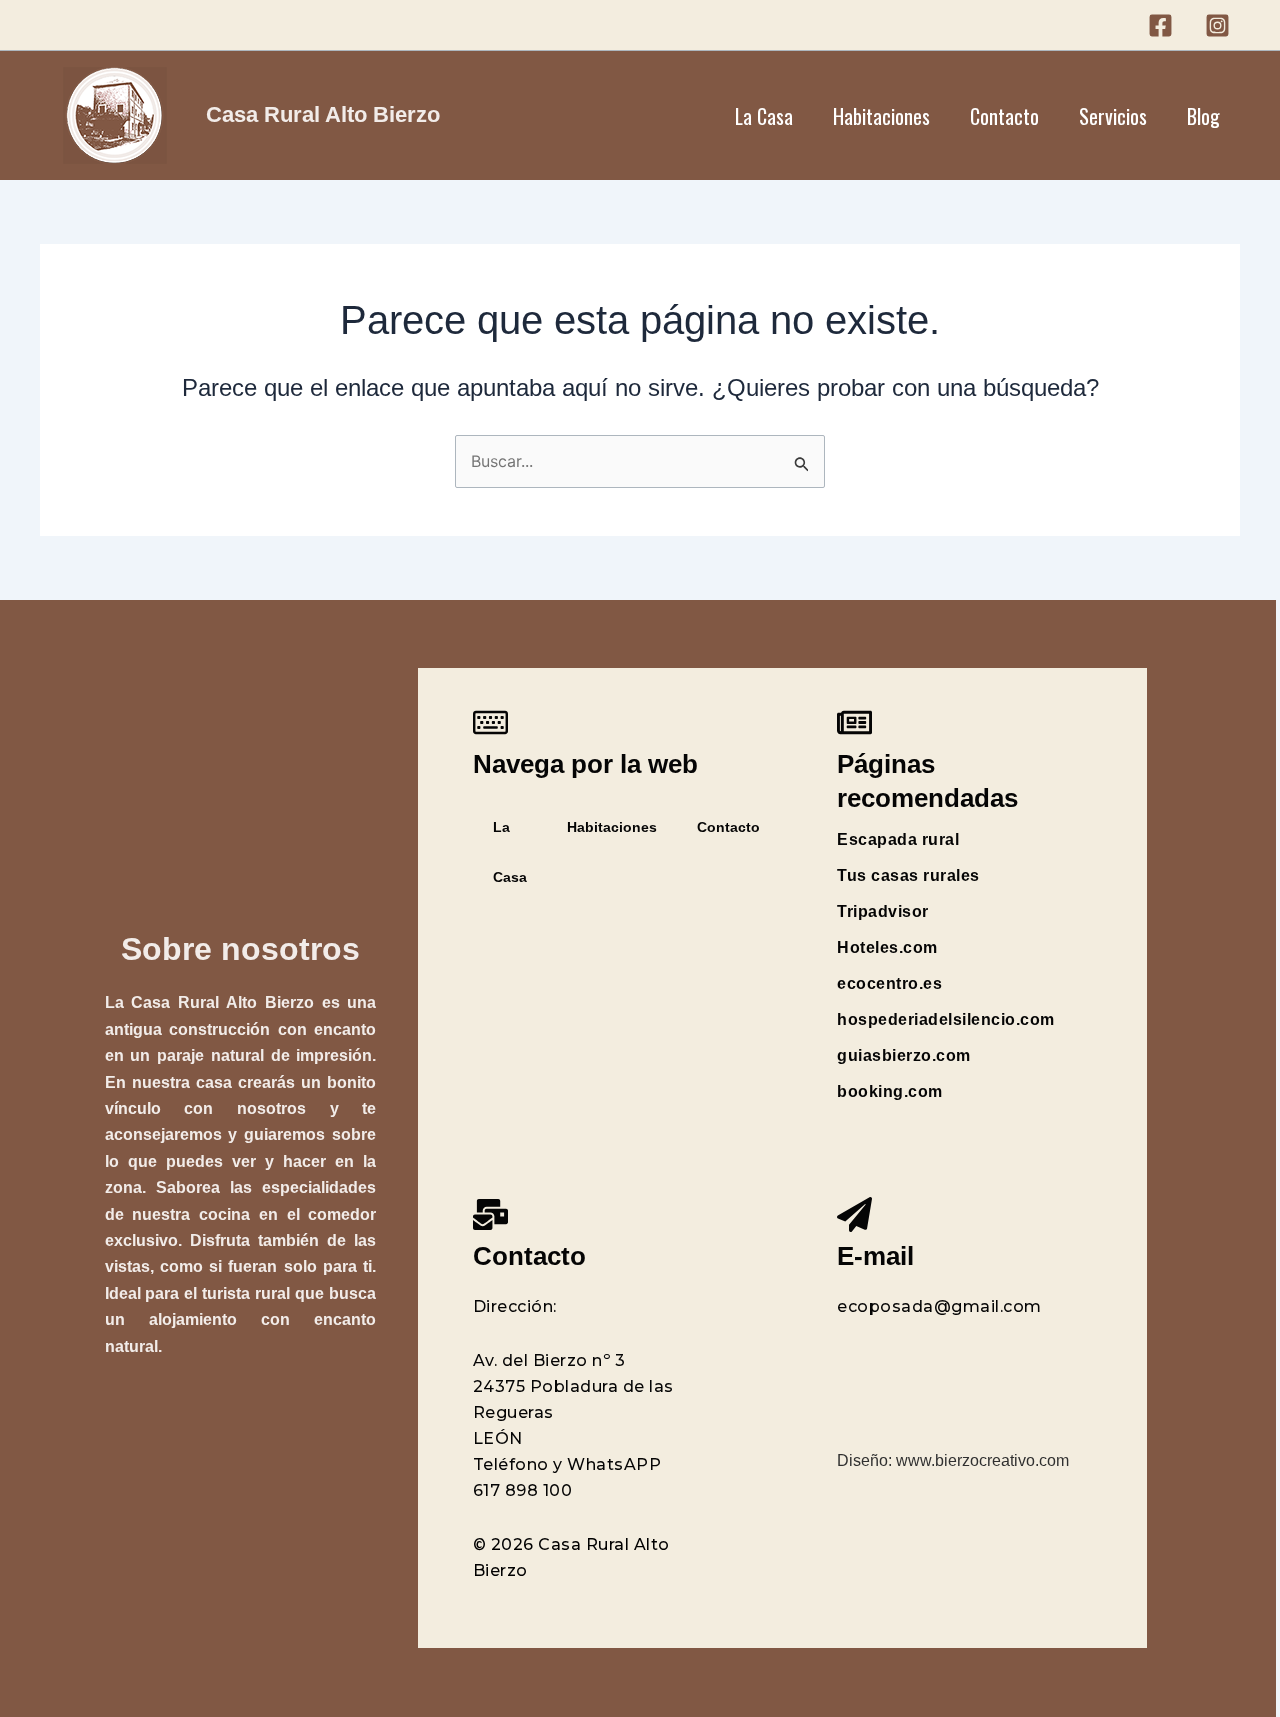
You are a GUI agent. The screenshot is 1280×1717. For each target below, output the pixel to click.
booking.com (890, 1091)
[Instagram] (1217, 25)
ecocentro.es (889, 983)
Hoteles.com (887, 947)
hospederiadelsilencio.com (946, 1019)
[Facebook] (1160, 25)
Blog (1203, 116)
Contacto (1004, 116)
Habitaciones (881, 116)
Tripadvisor (883, 911)
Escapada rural (898, 839)
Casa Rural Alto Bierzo (323, 114)
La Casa (764, 116)
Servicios (1113, 116)
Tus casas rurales (908, 875)
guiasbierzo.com (904, 1055)
